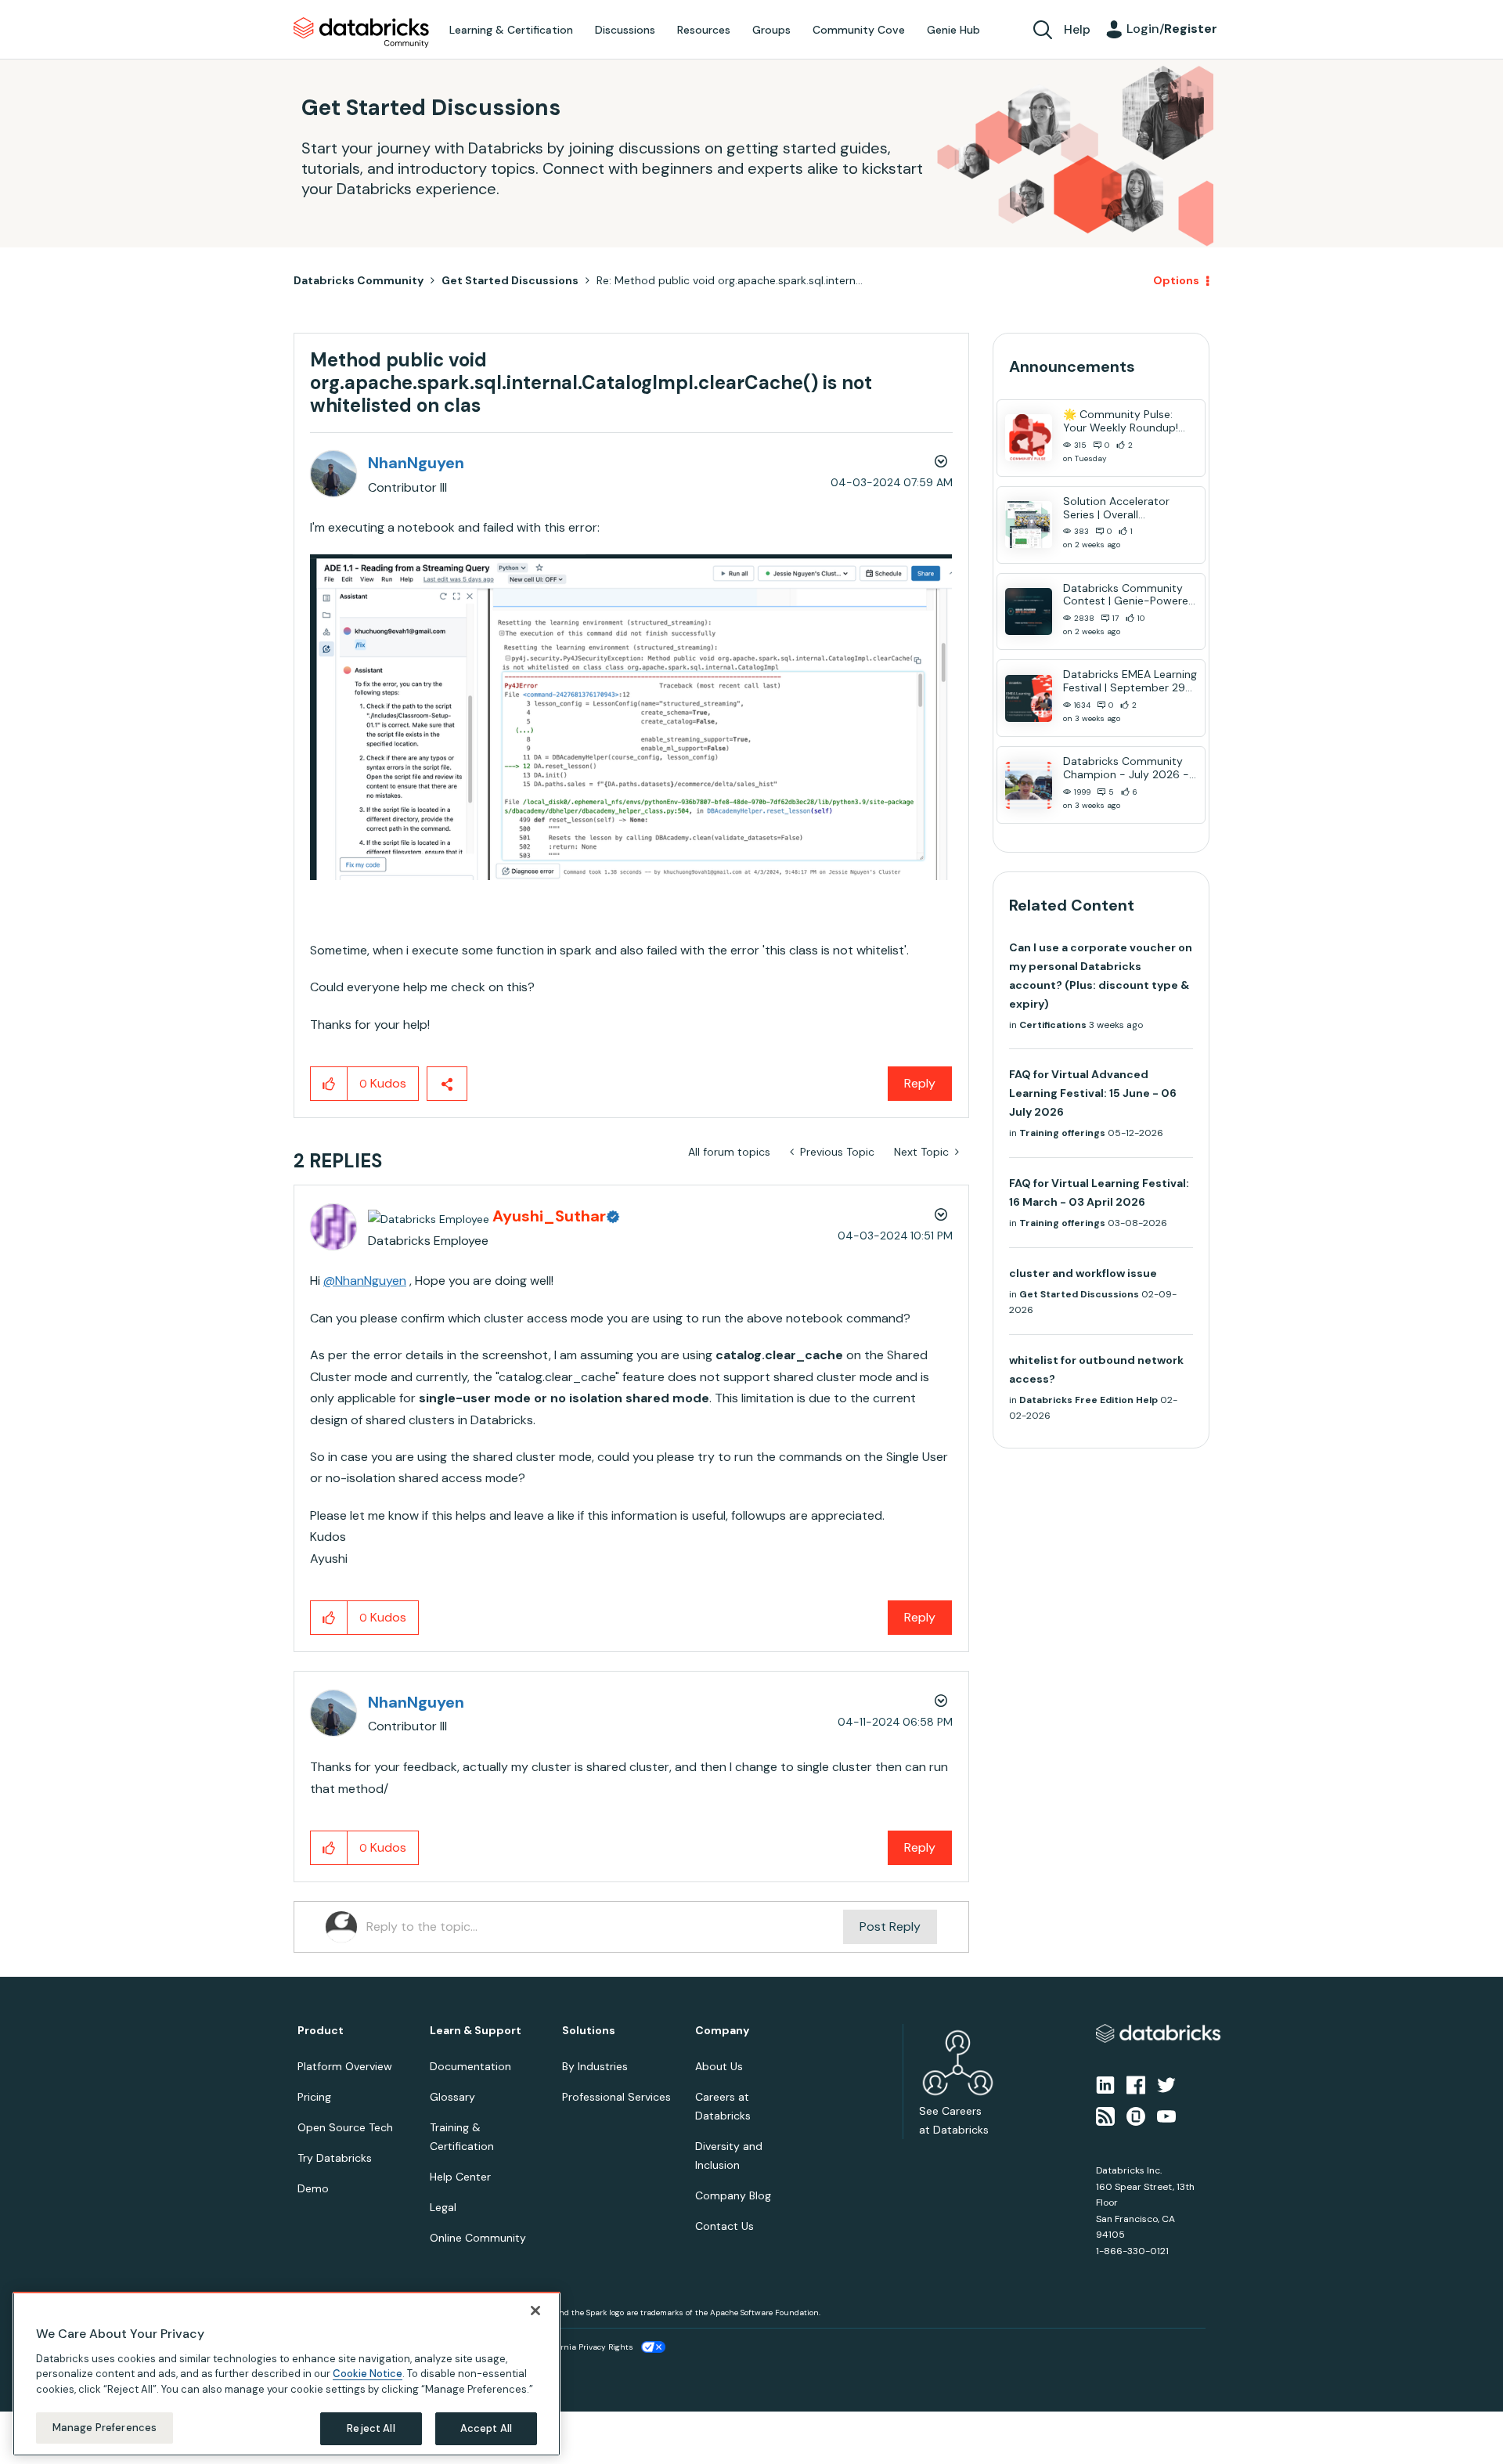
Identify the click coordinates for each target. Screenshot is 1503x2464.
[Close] (535, 2311)
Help (1077, 29)
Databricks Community (361, 33)
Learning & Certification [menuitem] (511, 30)
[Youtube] (1166, 2116)
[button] (631, 717)
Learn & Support (476, 2031)
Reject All (371, 2428)
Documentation (470, 2066)
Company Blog (733, 2195)
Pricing (314, 2097)
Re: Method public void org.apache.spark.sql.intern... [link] (730, 280)
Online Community (478, 2238)
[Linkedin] (1105, 2083)
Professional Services (616, 2097)
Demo (313, 2188)
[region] (287, 2374)
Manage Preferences (105, 2428)
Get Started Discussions (510, 280)
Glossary (452, 2097)
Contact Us (724, 2226)
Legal (443, 2207)
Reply (920, 1083)
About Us (719, 2066)
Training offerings (1062, 1133)
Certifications (1053, 1025)
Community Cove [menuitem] (859, 30)
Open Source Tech (345, 2127)
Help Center (460, 2177)
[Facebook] (1136, 2083)
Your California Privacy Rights (577, 2347)
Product (321, 2031)
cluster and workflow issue (1083, 1273)
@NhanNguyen (365, 1281)
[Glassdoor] (1136, 2116)
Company (722, 2031)
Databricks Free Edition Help (1089, 1400)
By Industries (595, 2066)
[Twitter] (1166, 2083)
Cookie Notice (368, 2374)
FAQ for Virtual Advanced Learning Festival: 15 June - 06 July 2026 (1093, 1093)
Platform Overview (345, 2066)
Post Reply (890, 1926)
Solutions (589, 2031)
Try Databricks (335, 2158)
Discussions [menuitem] (625, 30)
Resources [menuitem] (704, 30)
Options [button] (1176, 280)
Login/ (1172, 29)
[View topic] (1029, 438)
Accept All (486, 2428)
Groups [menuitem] (771, 30)
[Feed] (1105, 2116)
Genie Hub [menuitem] (953, 30)
